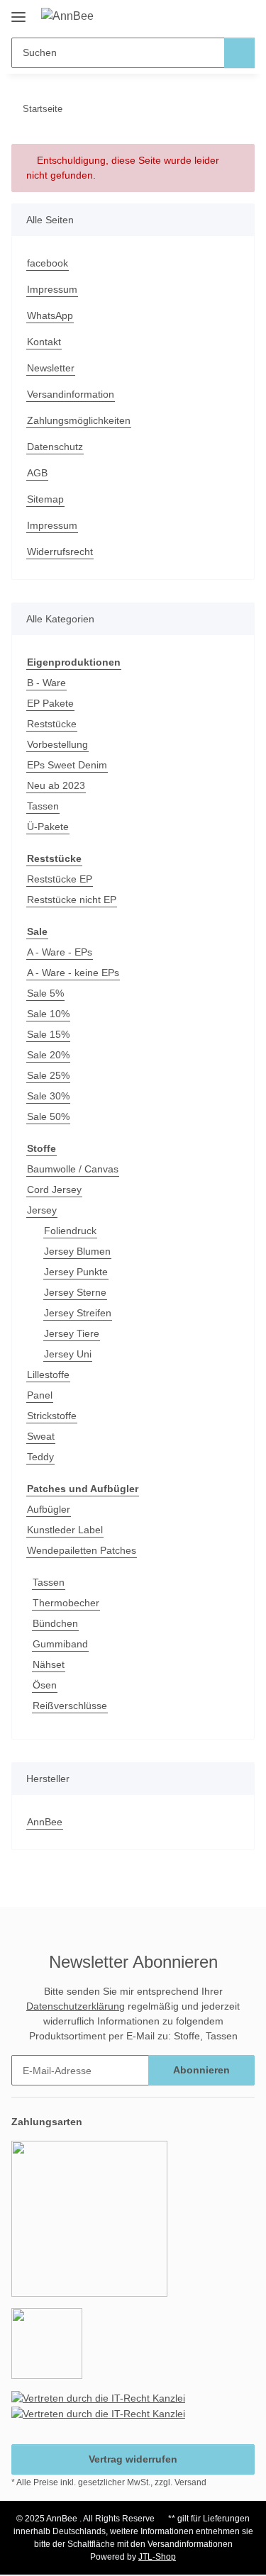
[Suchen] (239, 53)
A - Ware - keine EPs (73, 973)
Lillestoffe (48, 1374)
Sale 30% (48, 1096)
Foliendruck (70, 1231)
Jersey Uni (68, 1354)
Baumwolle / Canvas (73, 1169)
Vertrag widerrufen (133, 2459)
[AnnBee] (68, 16)
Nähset (49, 1664)
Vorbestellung (57, 744)
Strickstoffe (52, 1416)
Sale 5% (45, 993)
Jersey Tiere (72, 1333)
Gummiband (60, 1644)
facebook (48, 263)
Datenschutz (55, 447)
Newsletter (51, 368)
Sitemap (45, 499)
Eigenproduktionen (74, 662)
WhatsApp (50, 315)
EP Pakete (50, 703)
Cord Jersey (54, 1189)
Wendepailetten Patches (82, 1550)
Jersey (42, 1210)
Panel (40, 1395)
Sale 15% (48, 1034)
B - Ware (46, 683)
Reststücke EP (60, 879)
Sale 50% (48, 1116)
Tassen (43, 806)
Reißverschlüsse (70, 1706)
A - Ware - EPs (60, 952)
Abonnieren (201, 2070)
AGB (37, 473)
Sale (37, 931)
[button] (199, 16)
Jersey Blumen (77, 1251)
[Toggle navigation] (18, 12)
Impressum (52, 289)
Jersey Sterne (75, 1292)
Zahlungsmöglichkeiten (79, 420)
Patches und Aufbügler (83, 1489)
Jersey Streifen (78, 1313)
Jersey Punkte (76, 1272)
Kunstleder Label (65, 1530)
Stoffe (41, 1148)
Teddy (40, 1457)
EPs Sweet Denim (67, 765)
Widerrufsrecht (60, 551)
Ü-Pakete (48, 827)
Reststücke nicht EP (72, 900)
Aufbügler (49, 1509)
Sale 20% (48, 1055)
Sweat (41, 1436)
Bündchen (55, 1623)
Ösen (45, 1685)
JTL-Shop (157, 2557)
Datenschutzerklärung (76, 2006)
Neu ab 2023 (56, 785)
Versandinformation (71, 394)
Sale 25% (48, 1075)
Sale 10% (48, 1014)
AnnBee (45, 1822)
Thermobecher (66, 1603)
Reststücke (52, 724)
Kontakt (44, 342)
